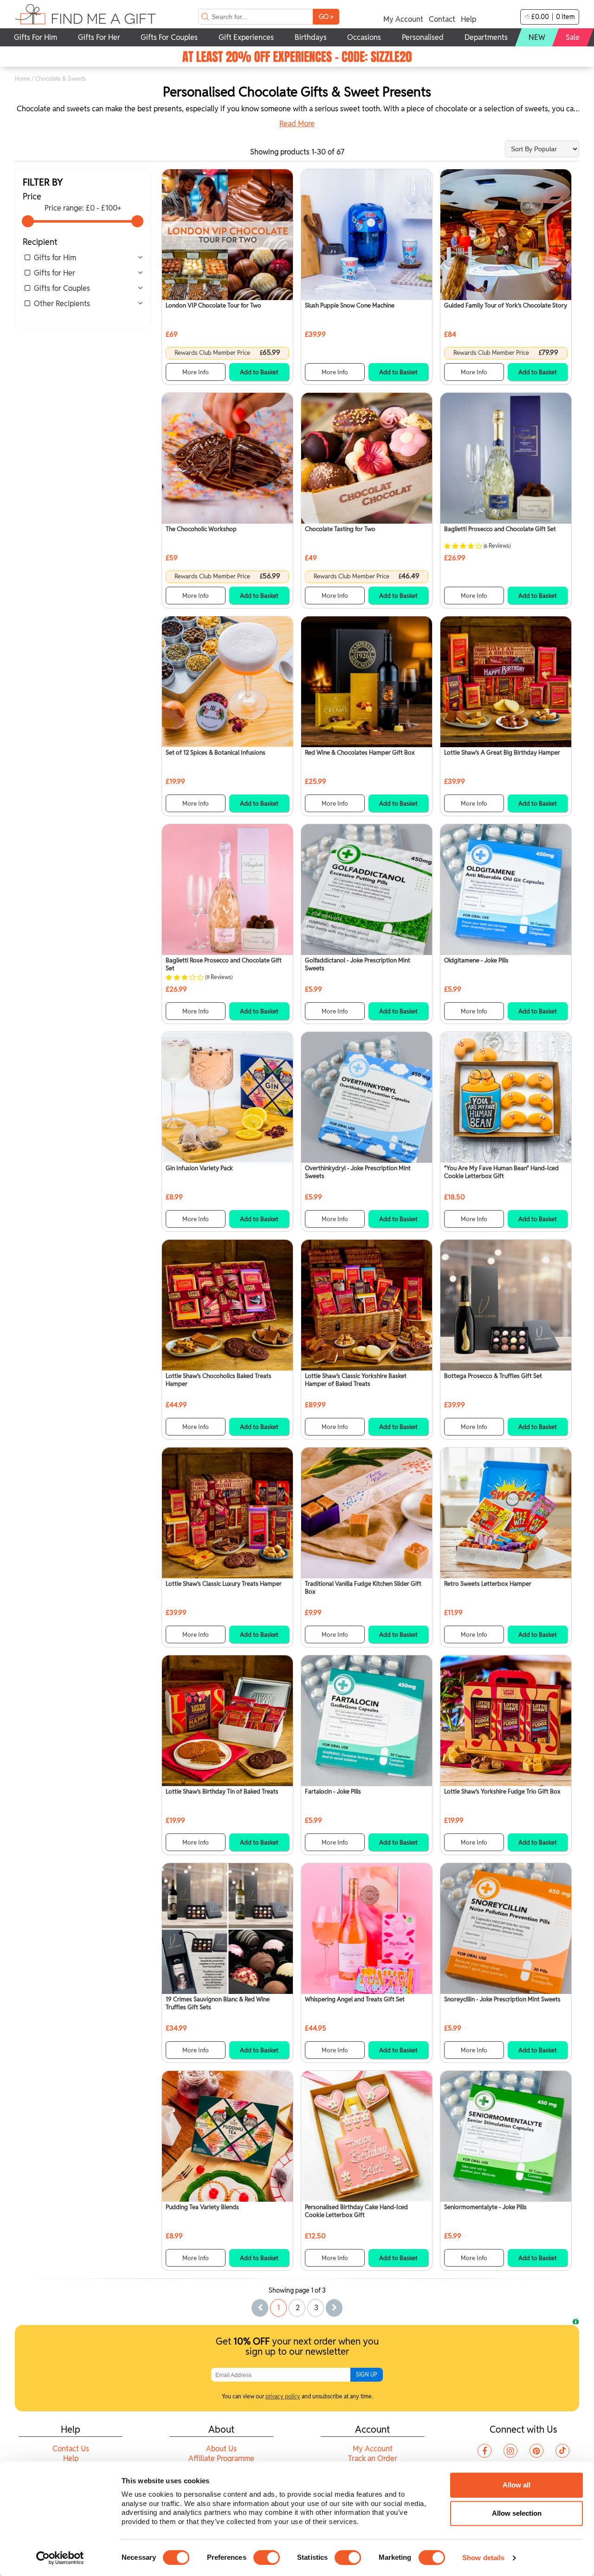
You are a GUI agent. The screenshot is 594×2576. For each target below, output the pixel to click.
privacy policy (283, 2396)
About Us (221, 2449)
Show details (483, 2558)
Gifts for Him (55, 258)
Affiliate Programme (221, 2458)
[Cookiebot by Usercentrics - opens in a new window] (60, 2558)
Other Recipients (62, 304)
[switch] (267, 2557)
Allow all (517, 2485)
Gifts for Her (55, 273)
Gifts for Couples (62, 288)
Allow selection (517, 2513)
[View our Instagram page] (510, 2451)
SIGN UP (367, 2374)
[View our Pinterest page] (536, 2451)
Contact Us (71, 2449)
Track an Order (373, 2458)
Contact (442, 19)
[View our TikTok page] (562, 2451)
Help (468, 19)
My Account (403, 19)
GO (326, 16)
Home (23, 79)
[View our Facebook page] (484, 2451)
